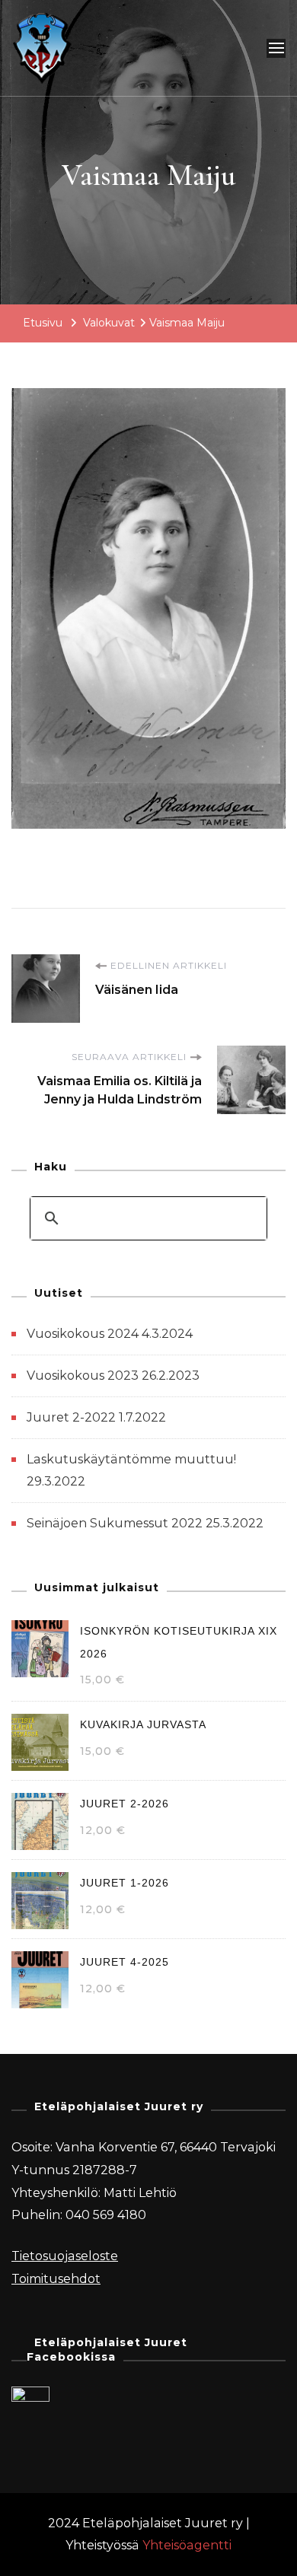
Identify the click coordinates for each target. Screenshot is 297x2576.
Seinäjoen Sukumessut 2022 (115, 1523)
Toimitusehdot (56, 2279)
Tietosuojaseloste (65, 2256)
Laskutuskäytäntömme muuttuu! (131, 1459)
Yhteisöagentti (187, 2545)
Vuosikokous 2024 (83, 1334)
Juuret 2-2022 (71, 1417)
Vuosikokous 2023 (83, 1376)
